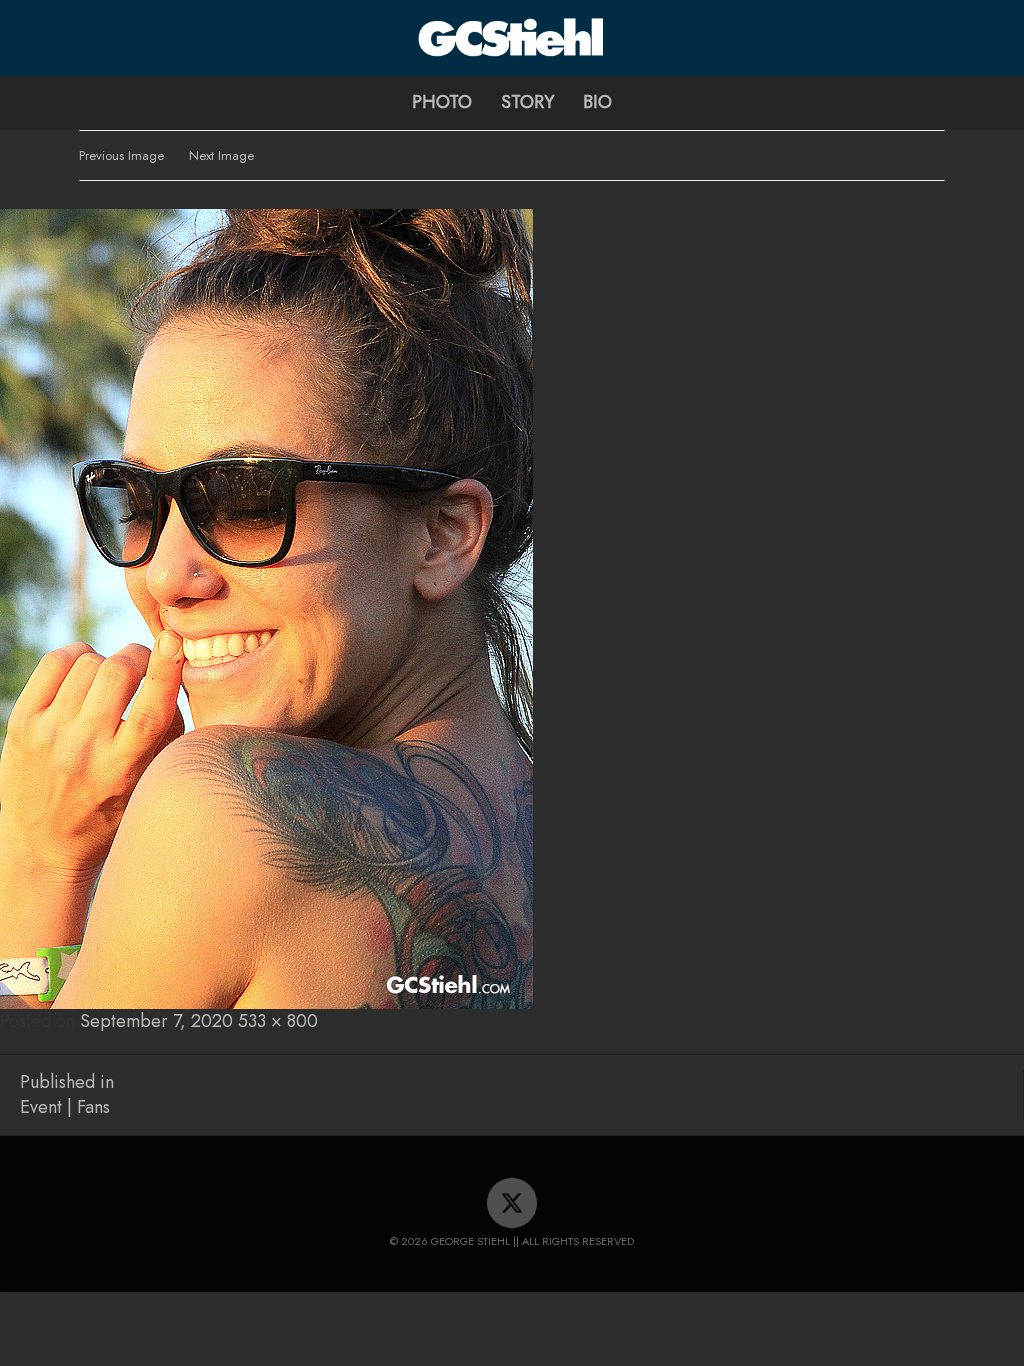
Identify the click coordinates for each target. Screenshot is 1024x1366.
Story (527, 102)
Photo (442, 102)
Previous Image (121, 155)
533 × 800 (278, 1021)
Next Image (221, 155)
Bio (597, 102)
